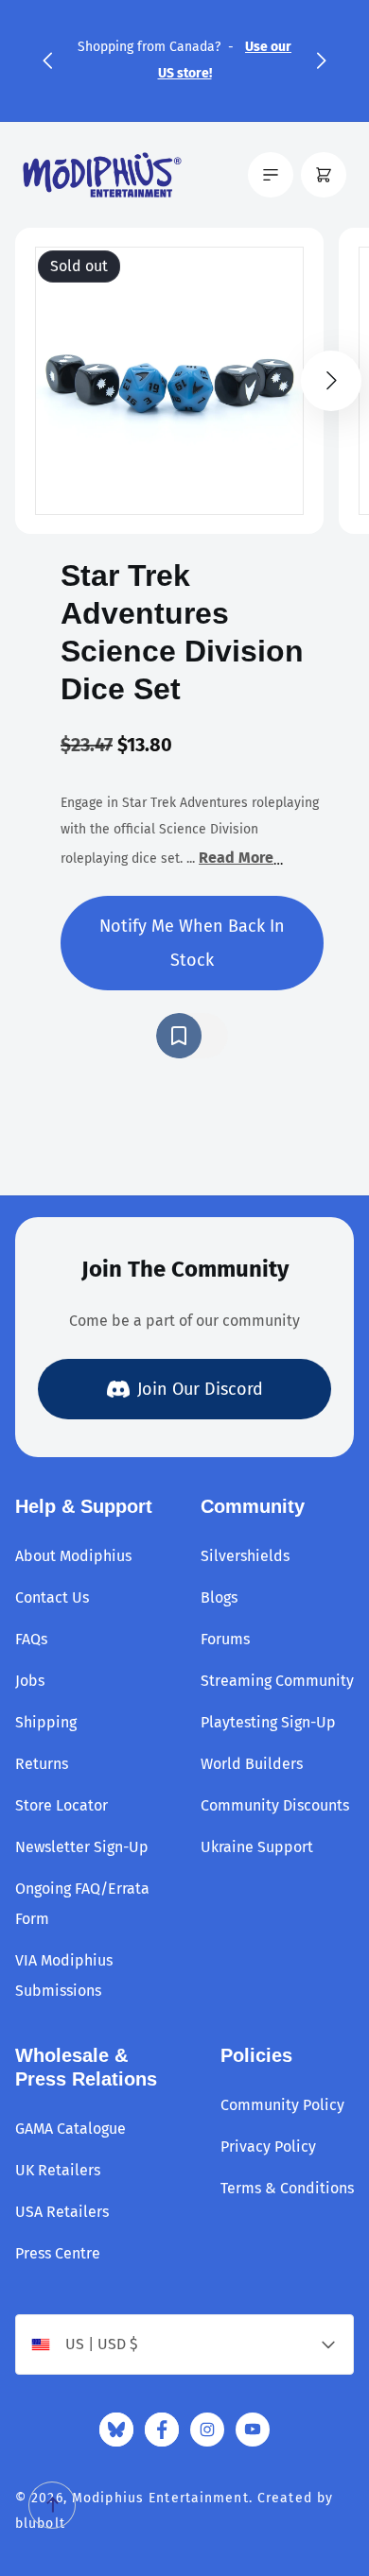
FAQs (31, 1639)
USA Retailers (62, 2212)
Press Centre (58, 2253)
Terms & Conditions (287, 2188)
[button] (47, 60)
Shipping (46, 1722)
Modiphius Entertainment (160, 2498)
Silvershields (245, 1556)
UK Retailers (58, 2170)
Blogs (219, 1597)
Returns (42, 1764)
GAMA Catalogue (70, 2129)
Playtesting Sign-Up (268, 1722)
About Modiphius (73, 1556)
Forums (225, 1639)
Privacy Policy (268, 2147)
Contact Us (52, 1597)
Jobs (30, 1681)
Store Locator (61, 1805)
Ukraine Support (257, 1847)
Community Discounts (275, 1805)
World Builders (252, 1764)
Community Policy (282, 2105)
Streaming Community (277, 1681)
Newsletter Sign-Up (82, 1847)
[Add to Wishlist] (192, 1036)
